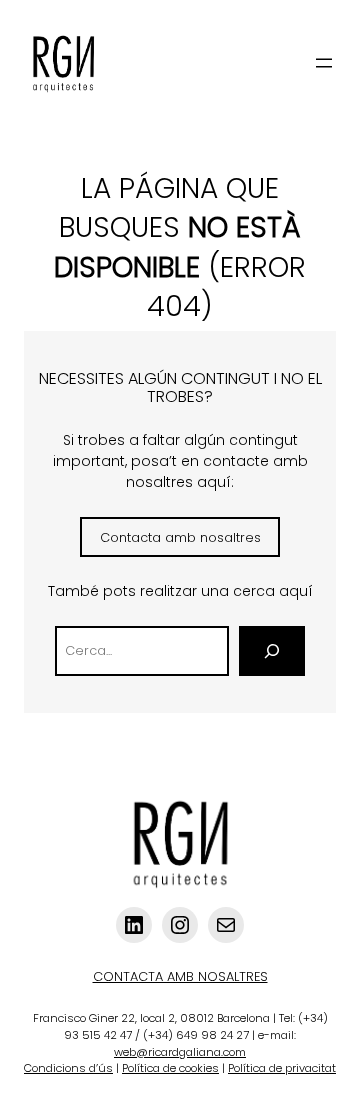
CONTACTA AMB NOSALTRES (180, 976)
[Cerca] (272, 650)
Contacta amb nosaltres (180, 537)
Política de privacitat (282, 1068)
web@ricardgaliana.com (180, 1052)
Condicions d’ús (68, 1068)
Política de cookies (170, 1068)
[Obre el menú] (324, 63)
